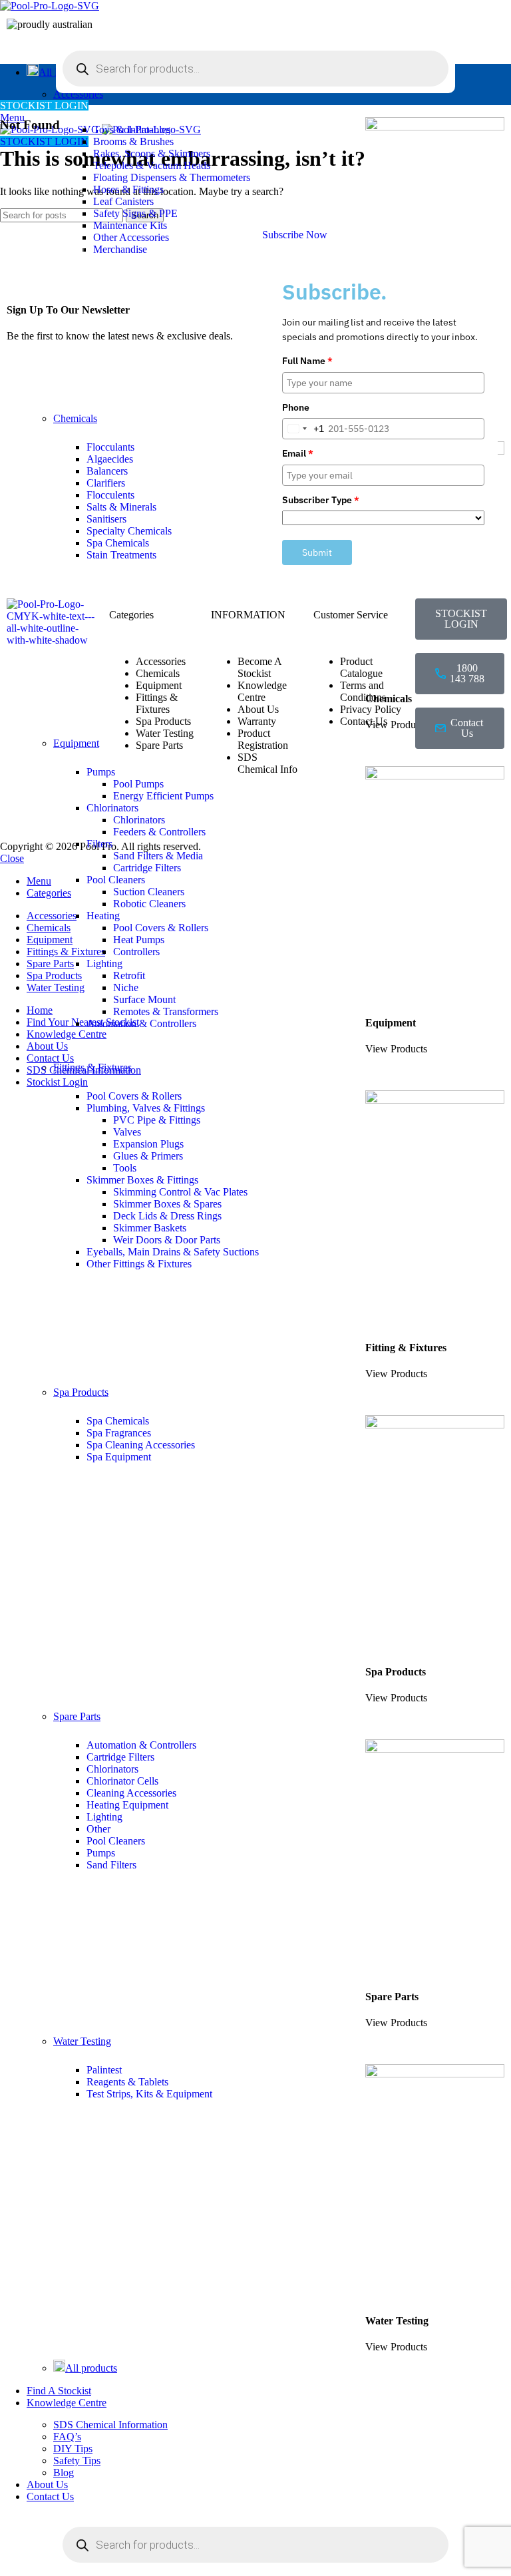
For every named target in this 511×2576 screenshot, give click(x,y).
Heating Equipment (127, 1805)
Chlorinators (112, 1769)
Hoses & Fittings (128, 189)
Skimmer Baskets (150, 1228)
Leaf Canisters (123, 201)
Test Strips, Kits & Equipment (149, 2094)
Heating (103, 916)
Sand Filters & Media (158, 856)
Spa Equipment (119, 1457)
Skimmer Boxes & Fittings (142, 1180)
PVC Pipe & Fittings (157, 1120)
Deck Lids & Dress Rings (167, 1216)
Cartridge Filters (147, 868)
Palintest (104, 2070)
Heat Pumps (139, 940)
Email (298, 453)
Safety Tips (77, 2461)
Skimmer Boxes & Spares (167, 1204)
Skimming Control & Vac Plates (180, 1192)
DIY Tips (73, 2449)
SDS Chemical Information (110, 2425)
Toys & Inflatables (132, 129)
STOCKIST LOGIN (44, 106)
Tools (125, 1168)
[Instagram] (468, 779)
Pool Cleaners (116, 880)
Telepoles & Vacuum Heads (152, 165)
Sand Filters (111, 1865)
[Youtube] (432, 815)
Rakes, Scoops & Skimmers (152, 153)
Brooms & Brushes (133, 141)
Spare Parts (77, 1716)
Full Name (307, 361)
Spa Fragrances (119, 1433)
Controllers (136, 952)
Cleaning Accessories (131, 1793)
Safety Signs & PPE (135, 213)
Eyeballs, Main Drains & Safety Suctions (173, 1252)
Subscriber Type (321, 500)
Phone (296, 407)
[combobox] (303, 429)
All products (91, 2368)
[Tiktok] (468, 815)
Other (98, 1829)
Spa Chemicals (118, 1421)
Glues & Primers (148, 1156)
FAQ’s (67, 2437)
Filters (99, 844)
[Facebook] (432, 779)
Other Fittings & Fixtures (139, 1264)
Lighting (104, 964)
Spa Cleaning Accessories (141, 1445)
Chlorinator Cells (122, 1781)
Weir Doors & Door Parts (167, 1240)
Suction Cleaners (149, 892)
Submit (317, 552)
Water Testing (82, 2041)
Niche (126, 987)
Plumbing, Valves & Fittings (146, 1108)
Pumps (101, 1853)
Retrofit (129, 975)
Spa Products (81, 1392)
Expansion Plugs (148, 1144)
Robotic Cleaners (149, 904)
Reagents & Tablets (127, 2082)
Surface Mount (144, 999)
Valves (127, 1132)
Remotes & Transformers (166, 1011)
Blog (64, 2472)
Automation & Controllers (141, 1023)
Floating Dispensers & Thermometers (172, 177)
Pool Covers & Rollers (161, 928)
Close (12, 858)
